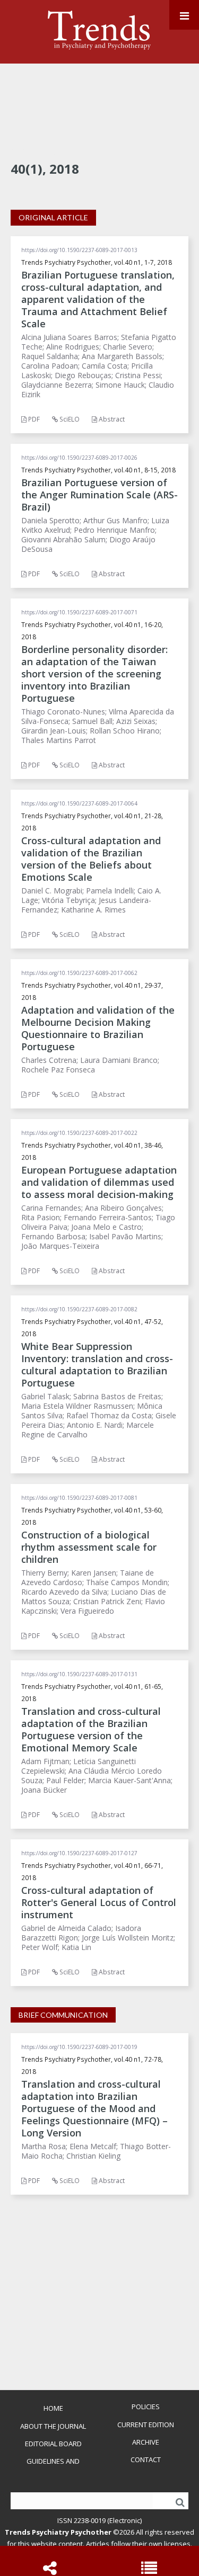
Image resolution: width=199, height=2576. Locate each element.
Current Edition (146, 2425)
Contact (146, 2459)
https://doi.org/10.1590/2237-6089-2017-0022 (79, 1133)
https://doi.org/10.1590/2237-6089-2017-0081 (79, 1498)
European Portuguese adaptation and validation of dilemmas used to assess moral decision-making (99, 1182)
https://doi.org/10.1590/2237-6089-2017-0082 (79, 1309)
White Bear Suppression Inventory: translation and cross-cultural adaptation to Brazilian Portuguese (97, 1365)
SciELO (69, 419)
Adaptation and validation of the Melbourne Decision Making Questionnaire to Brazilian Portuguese (98, 1028)
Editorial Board (53, 2444)
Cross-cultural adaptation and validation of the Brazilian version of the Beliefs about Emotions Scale (91, 859)
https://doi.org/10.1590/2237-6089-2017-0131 (79, 1674)
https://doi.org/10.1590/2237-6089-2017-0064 (79, 803)
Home (53, 2408)
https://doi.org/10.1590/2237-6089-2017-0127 (79, 1853)
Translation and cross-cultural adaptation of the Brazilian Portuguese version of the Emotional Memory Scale (91, 1729)
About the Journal (53, 2426)
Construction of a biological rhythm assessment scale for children (89, 1547)
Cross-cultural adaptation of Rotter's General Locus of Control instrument (99, 1902)
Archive (146, 2442)
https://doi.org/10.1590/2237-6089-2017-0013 (79, 250)
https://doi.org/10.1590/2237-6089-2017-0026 (79, 458)
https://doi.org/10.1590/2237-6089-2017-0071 (79, 612)
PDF (33, 419)
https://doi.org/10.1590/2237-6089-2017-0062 (79, 973)
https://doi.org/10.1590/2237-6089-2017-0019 (79, 2047)
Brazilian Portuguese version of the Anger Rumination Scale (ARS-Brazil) (99, 495)
